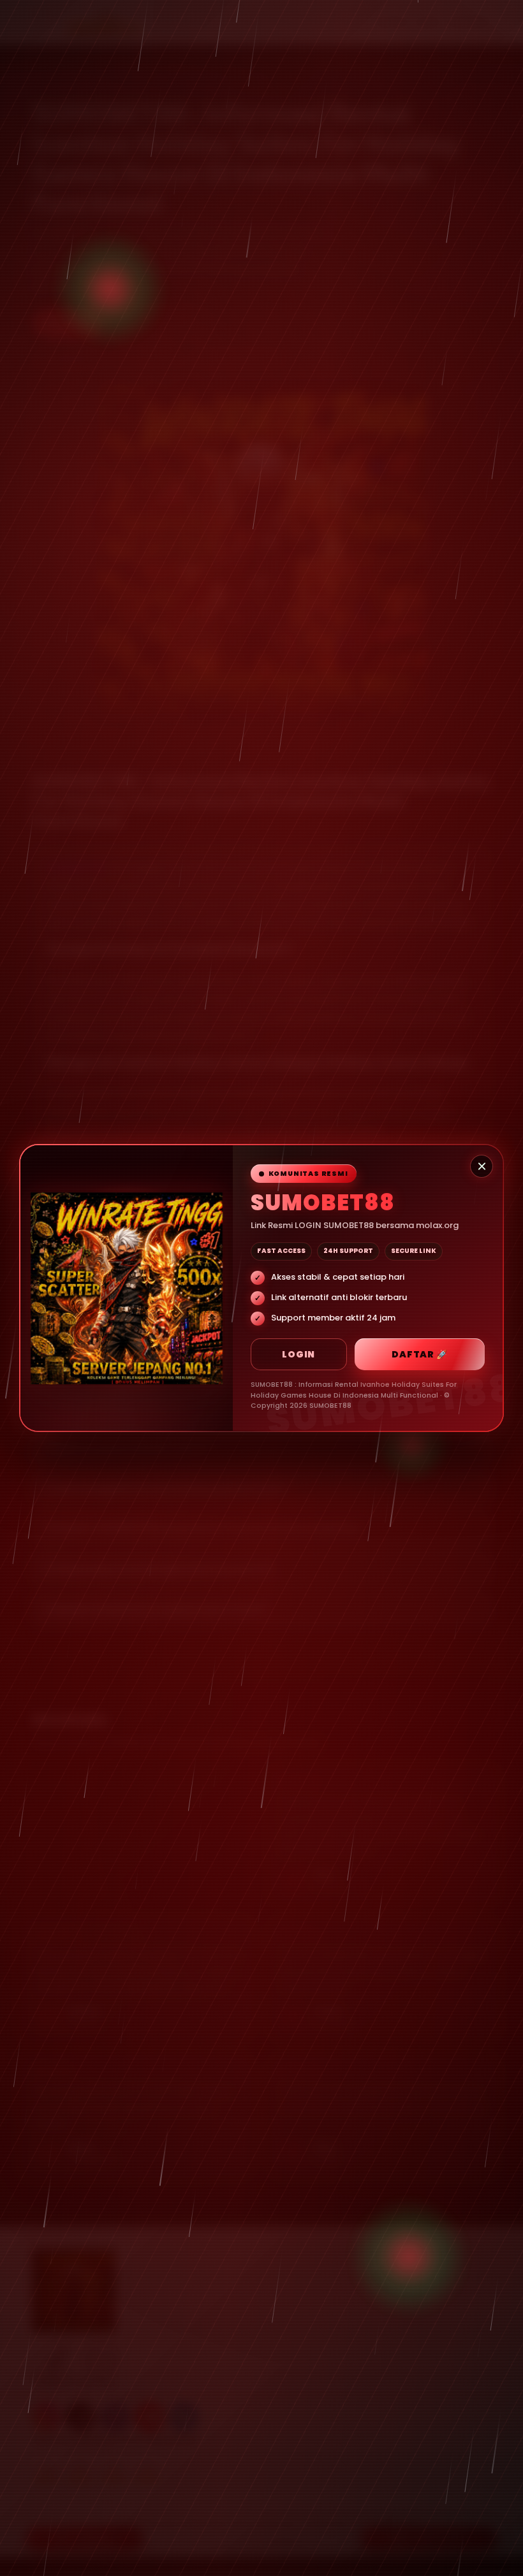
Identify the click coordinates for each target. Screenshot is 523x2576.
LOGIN (298, 1354)
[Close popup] (482, 1166)
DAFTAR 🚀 (419, 1354)
